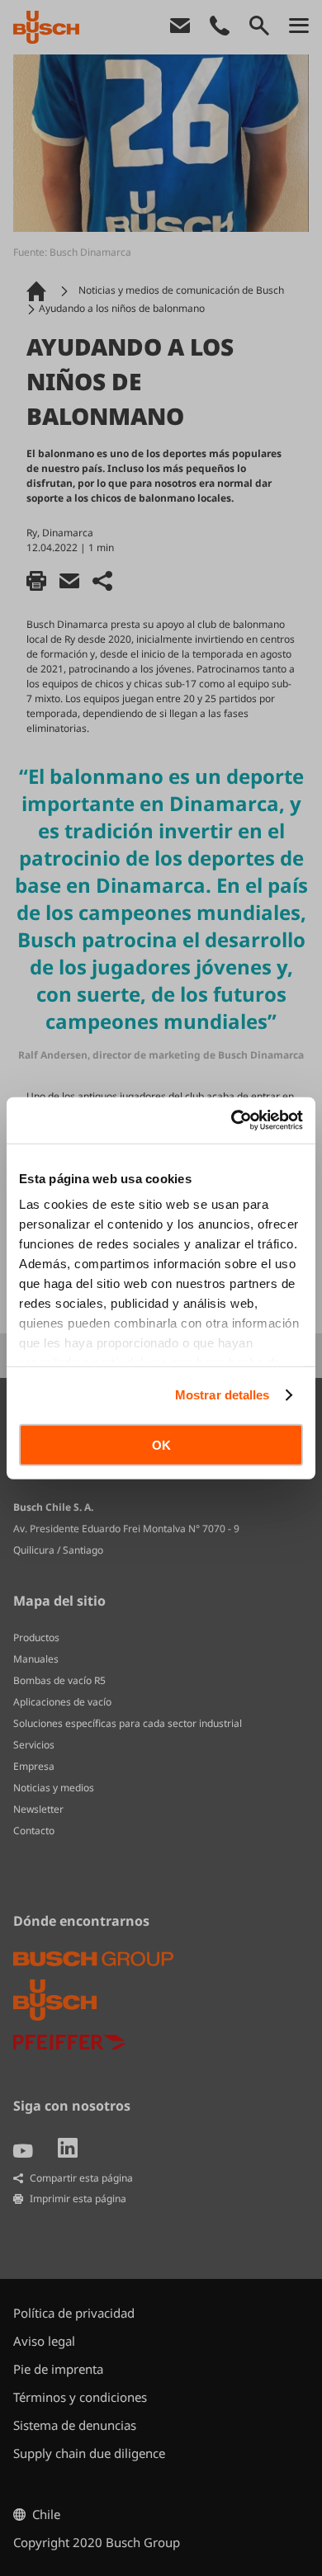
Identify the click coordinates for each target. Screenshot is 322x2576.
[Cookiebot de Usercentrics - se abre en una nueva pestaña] (232, 1121)
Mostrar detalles (223, 1395)
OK (161, 1444)
